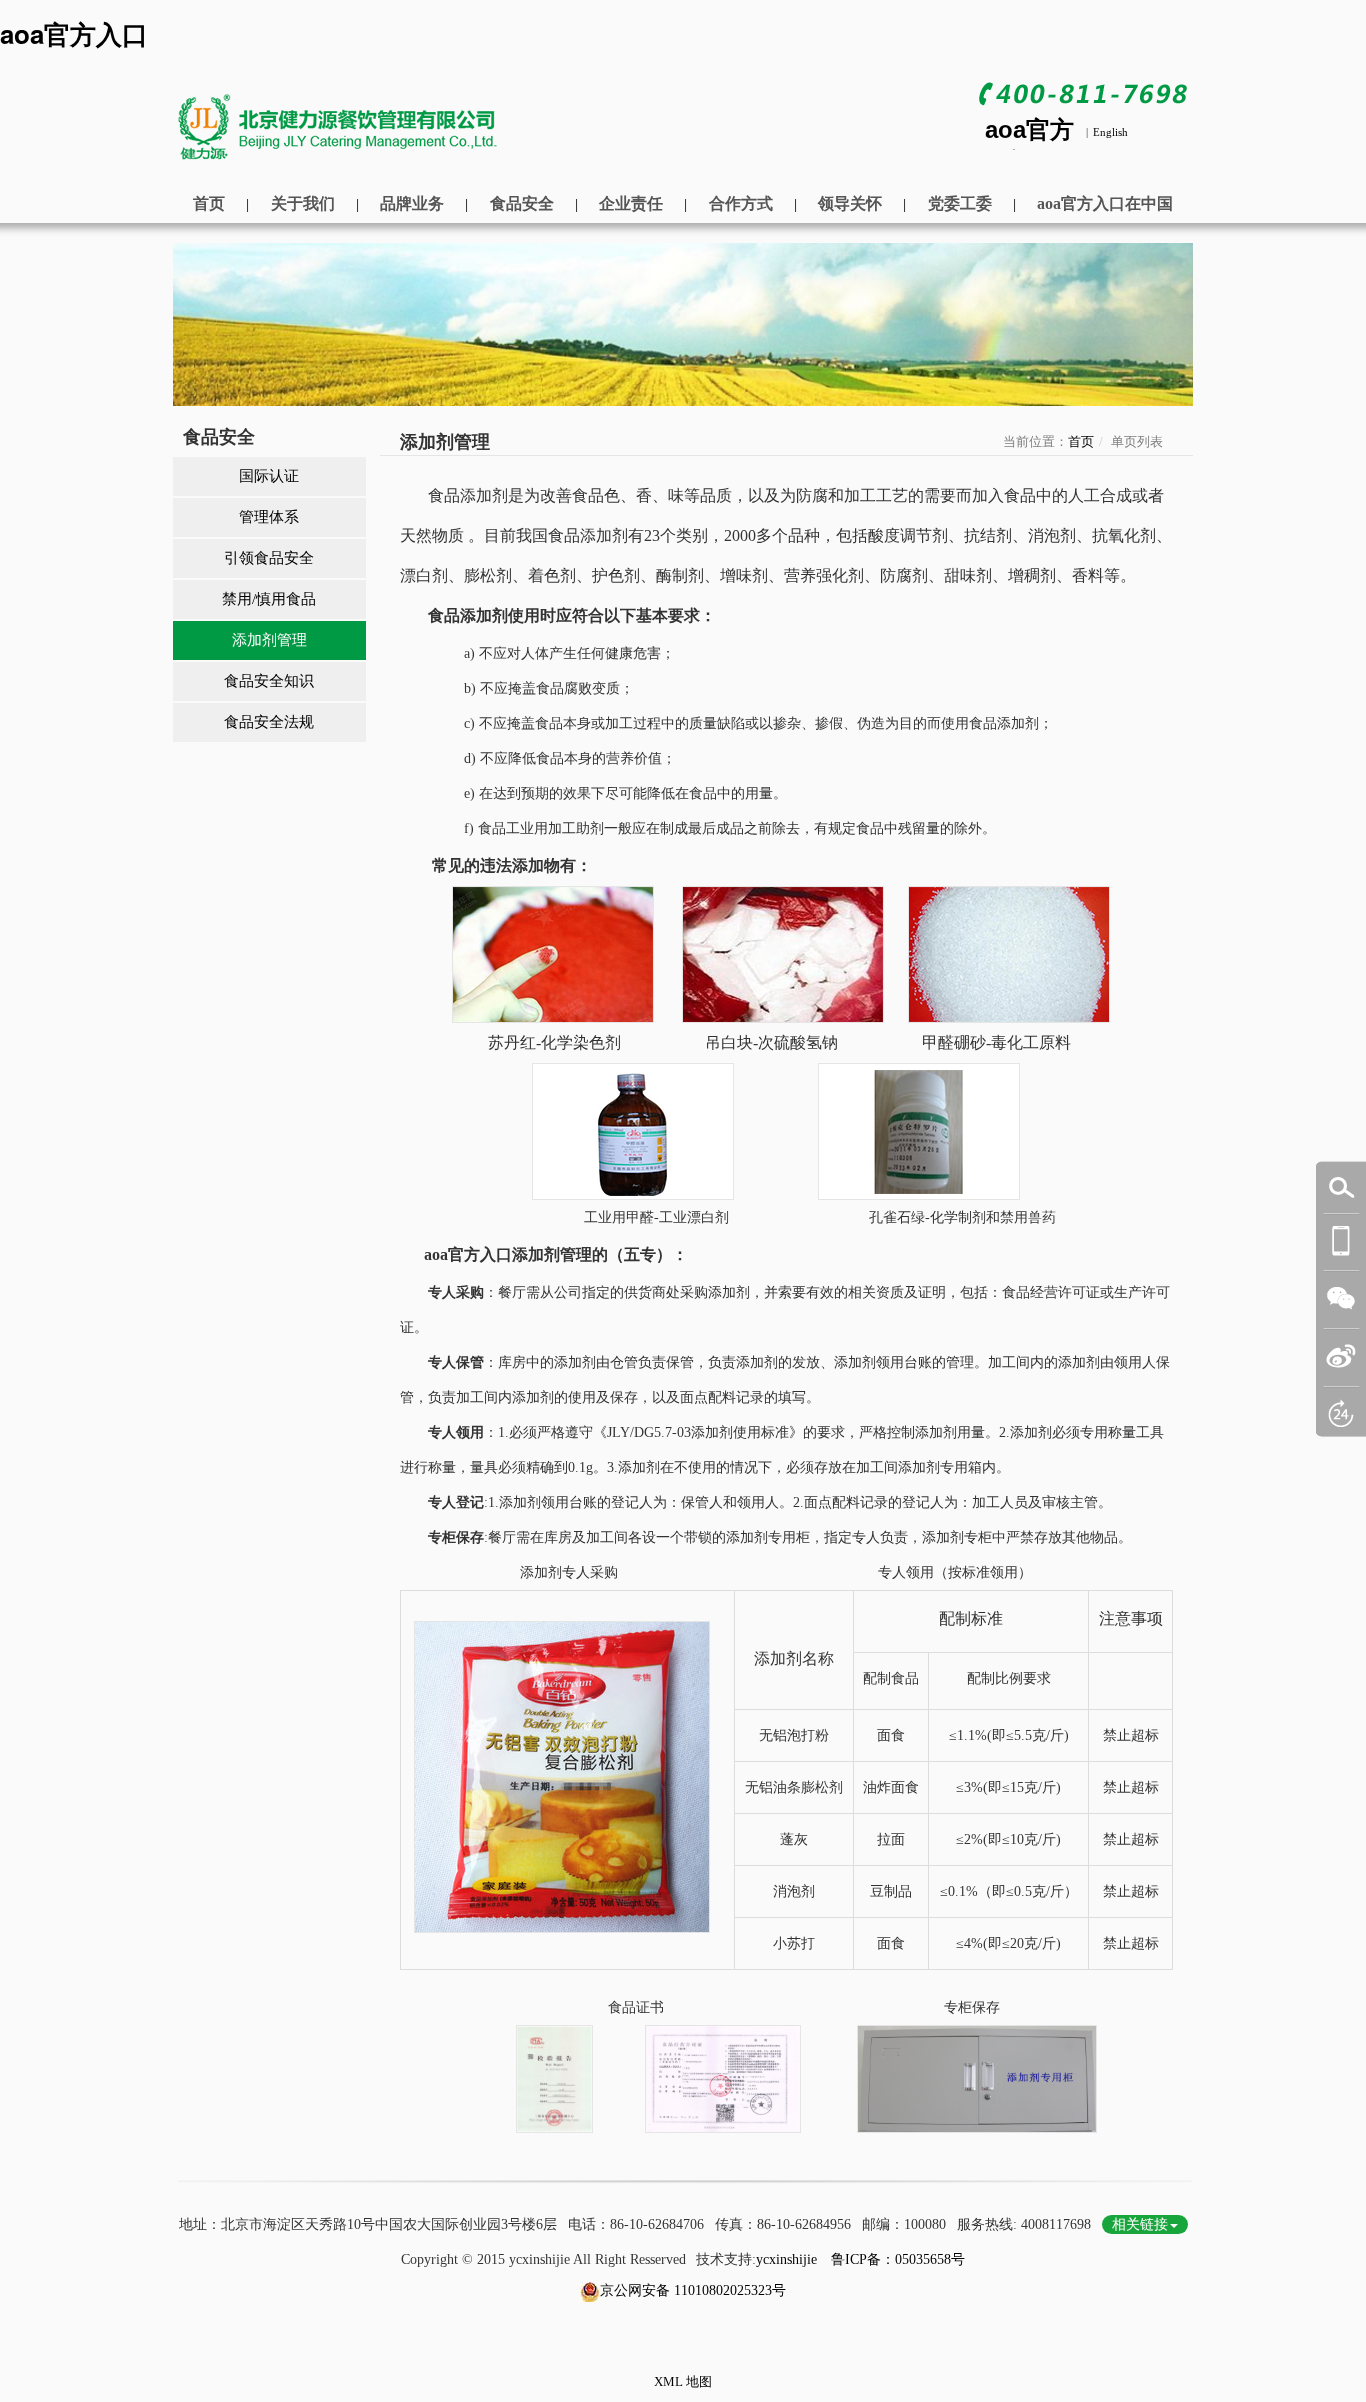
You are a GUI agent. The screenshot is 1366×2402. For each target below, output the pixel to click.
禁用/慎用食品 (269, 599)
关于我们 (303, 203)
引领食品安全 (269, 558)
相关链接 (1140, 2224)
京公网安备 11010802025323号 (693, 2290)
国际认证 (269, 476)
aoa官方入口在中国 (1105, 203)
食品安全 (522, 203)
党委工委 (960, 203)
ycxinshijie (786, 2259)
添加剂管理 (269, 640)
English (1110, 132)
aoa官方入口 (74, 33)
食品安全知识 (269, 681)
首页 (209, 203)
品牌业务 (412, 203)
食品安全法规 (269, 722)
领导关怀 (850, 203)
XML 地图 (683, 2381)
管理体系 (269, 517)
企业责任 (631, 203)
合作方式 (741, 203)
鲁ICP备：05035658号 (896, 2259)
